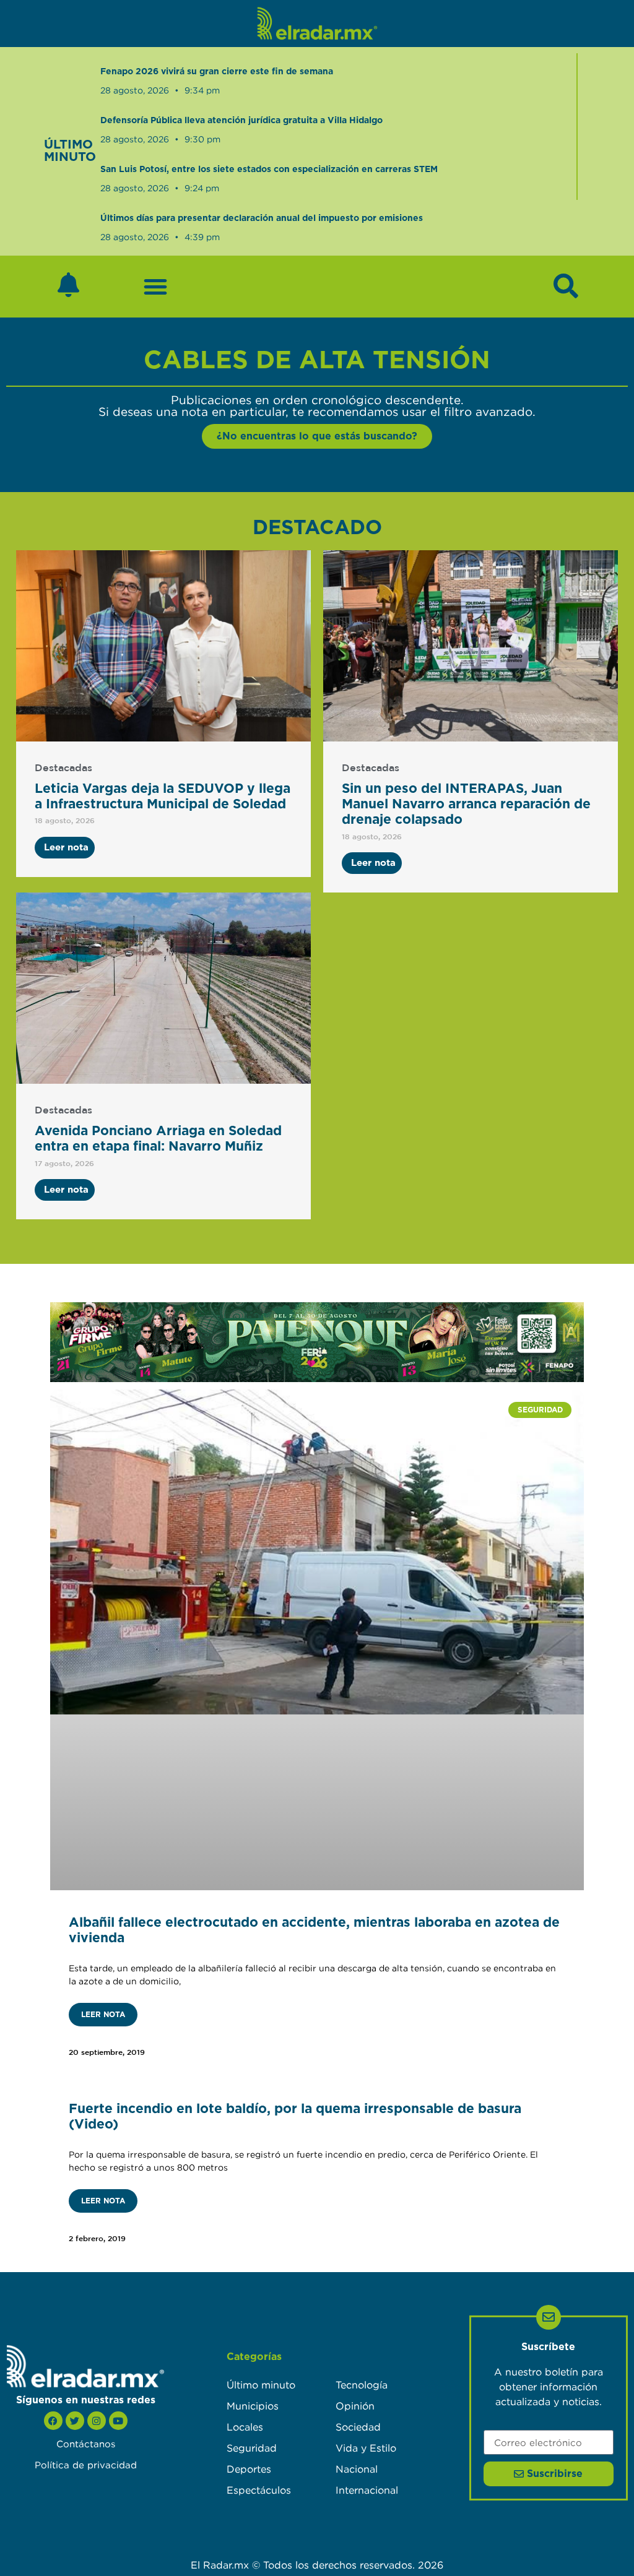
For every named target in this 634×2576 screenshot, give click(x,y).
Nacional (357, 2469)
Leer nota (103, 2015)
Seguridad (252, 2448)
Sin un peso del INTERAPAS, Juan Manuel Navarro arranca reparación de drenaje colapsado (466, 804)
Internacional (367, 2490)
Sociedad (358, 2427)
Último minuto (261, 2385)
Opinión (355, 2406)
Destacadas (63, 768)
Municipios (253, 2406)
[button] (155, 287)
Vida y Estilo (366, 2448)
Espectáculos (259, 2490)
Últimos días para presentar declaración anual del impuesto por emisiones (262, 218)
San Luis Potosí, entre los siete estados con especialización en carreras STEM (269, 170)
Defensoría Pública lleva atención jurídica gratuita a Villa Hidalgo (241, 121)
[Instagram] (97, 2421)
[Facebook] (53, 2421)
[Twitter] (75, 2421)
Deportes (249, 2469)
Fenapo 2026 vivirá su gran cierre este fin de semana (217, 72)
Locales (245, 2427)
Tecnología (362, 2385)
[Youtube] (118, 2421)
